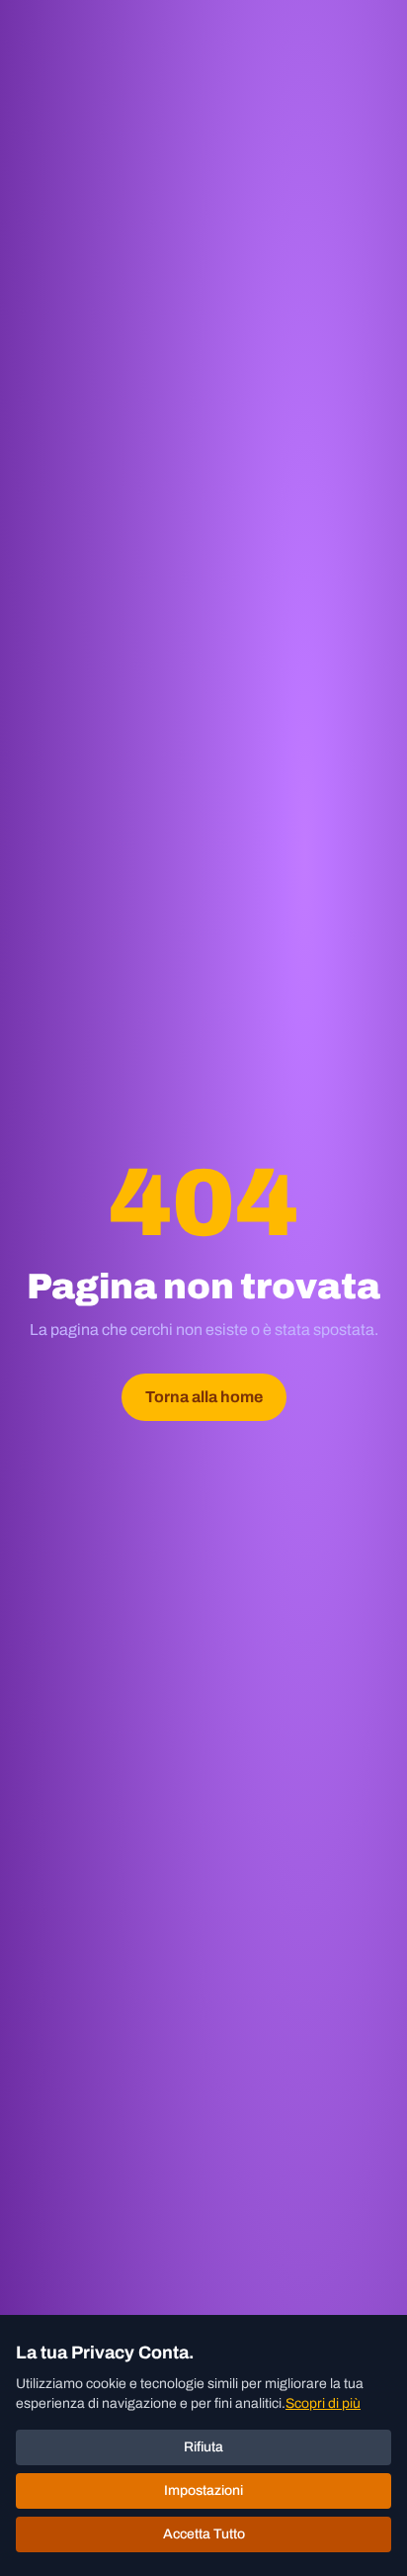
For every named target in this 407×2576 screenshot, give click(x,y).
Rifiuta (203, 2447)
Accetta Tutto (204, 2534)
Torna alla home (204, 1397)
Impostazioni (203, 2490)
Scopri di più (323, 2403)
